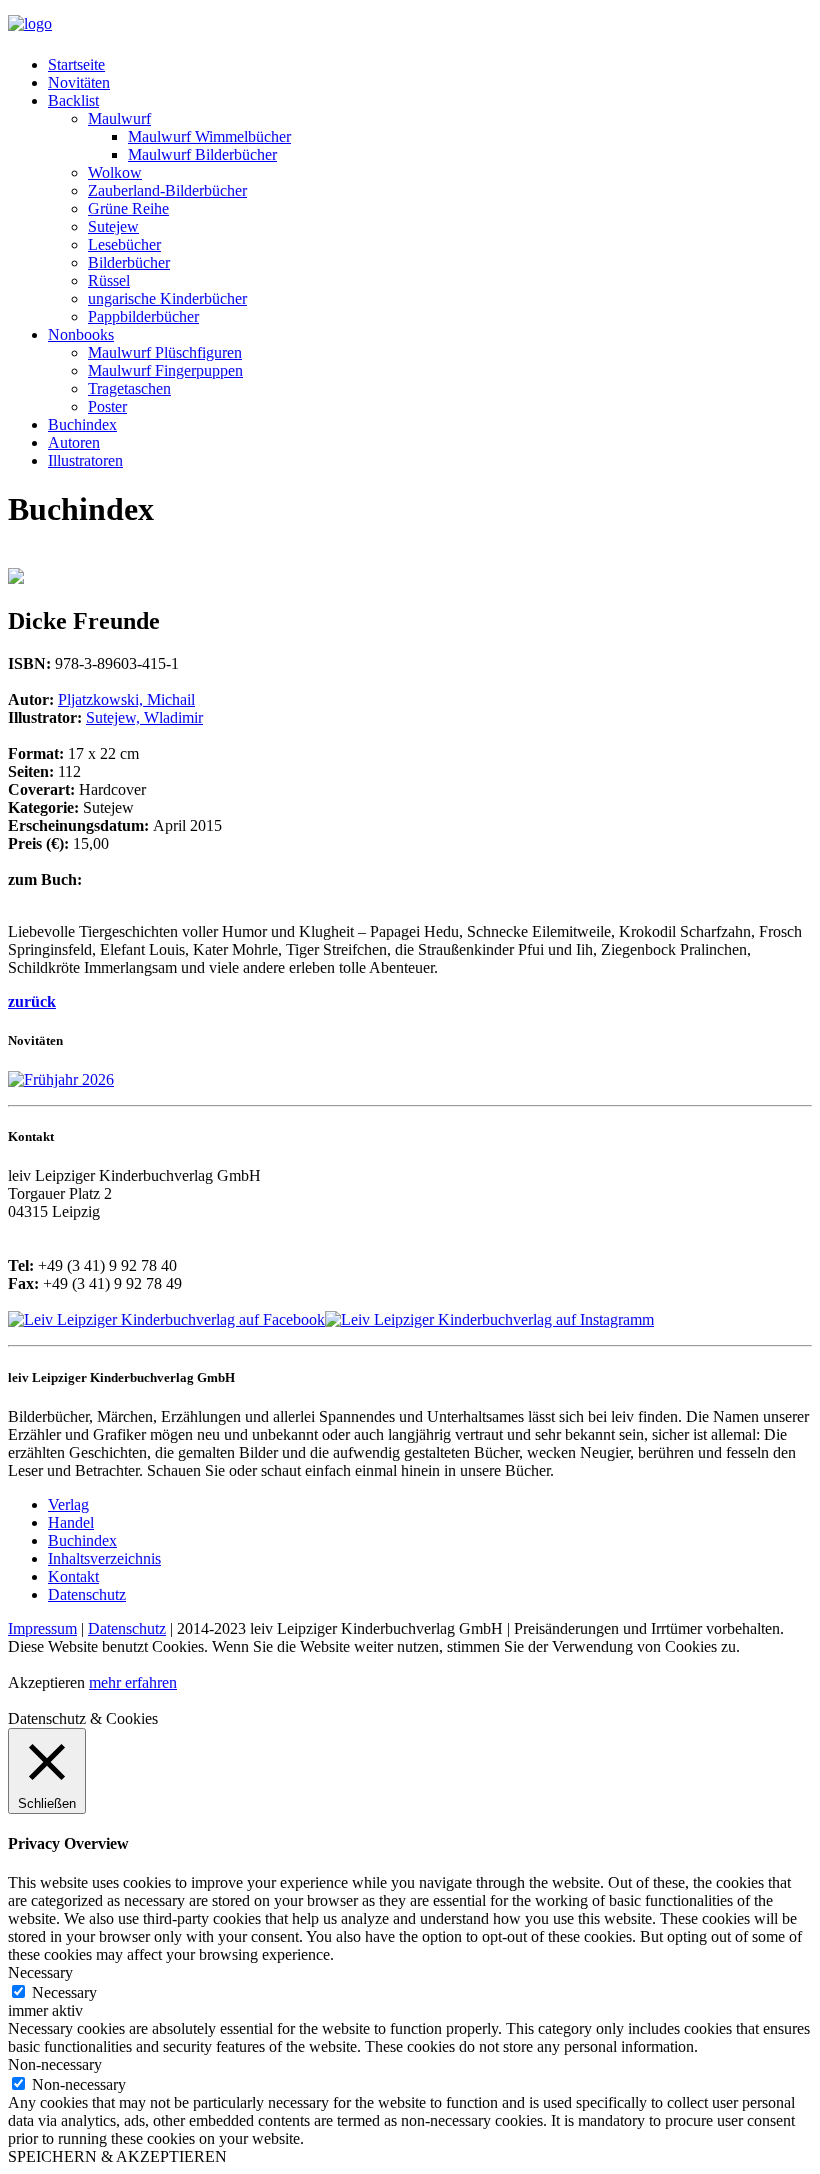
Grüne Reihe (128, 208)
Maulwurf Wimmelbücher (209, 136)
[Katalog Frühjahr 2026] (61, 1079)
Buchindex (82, 424)
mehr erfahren (133, 1682)
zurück (32, 1001)
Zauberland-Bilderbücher (167, 190)
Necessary (64, 1992)
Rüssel (109, 280)
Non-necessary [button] (55, 2064)
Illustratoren (85, 460)
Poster (107, 406)
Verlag (68, 1504)
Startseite (76, 64)
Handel (71, 1522)
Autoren (74, 442)
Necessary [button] (40, 1972)
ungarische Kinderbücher (167, 298)
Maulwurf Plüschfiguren (165, 352)
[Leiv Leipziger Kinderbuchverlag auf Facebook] (166, 1319)
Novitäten (79, 82)
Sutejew (113, 226)
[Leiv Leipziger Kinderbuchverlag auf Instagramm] (489, 1319)
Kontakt (73, 1576)
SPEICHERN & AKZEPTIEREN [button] (117, 2156)
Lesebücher (124, 244)
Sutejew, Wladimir (144, 717)
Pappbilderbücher (143, 316)
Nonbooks (81, 334)
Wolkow (115, 172)
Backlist (73, 100)
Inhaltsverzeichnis (104, 1558)
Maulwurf (119, 118)
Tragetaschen (129, 388)
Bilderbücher (129, 262)
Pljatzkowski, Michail (126, 699)
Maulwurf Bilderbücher (202, 154)
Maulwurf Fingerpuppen (165, 370)
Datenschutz (87, 1594)
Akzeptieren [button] (46, 1682)
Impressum (42, 1628)
